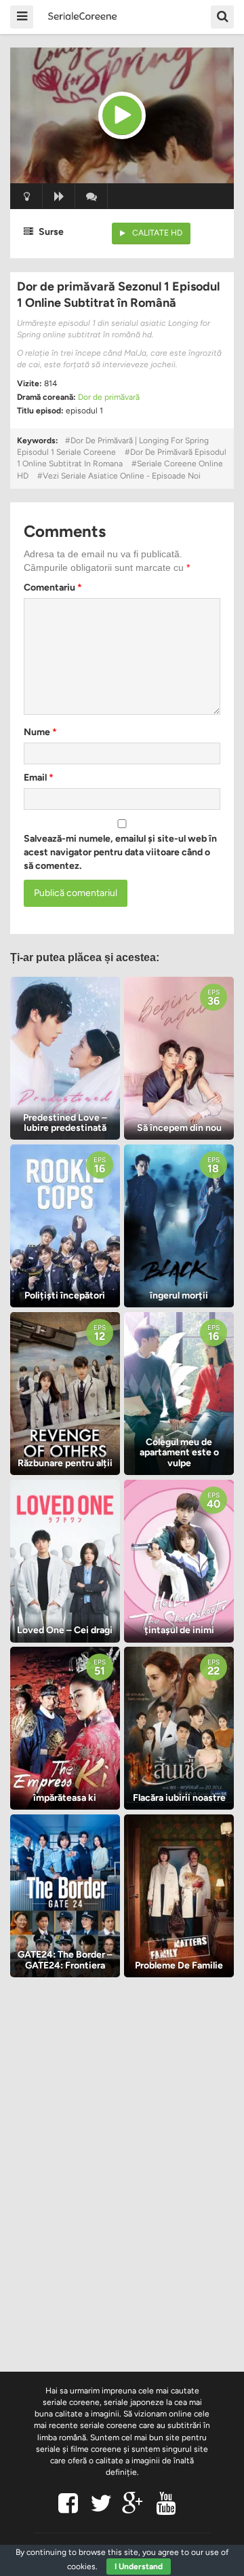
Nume (40, 732)
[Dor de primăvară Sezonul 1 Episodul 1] (122, 115)
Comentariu (53, 587)
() (91, 196)
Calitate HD (157, 233)
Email (39, 778)
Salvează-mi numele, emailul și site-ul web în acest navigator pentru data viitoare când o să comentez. (120, 852)
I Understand (139, 2566)
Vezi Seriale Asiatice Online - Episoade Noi (122, 476)
